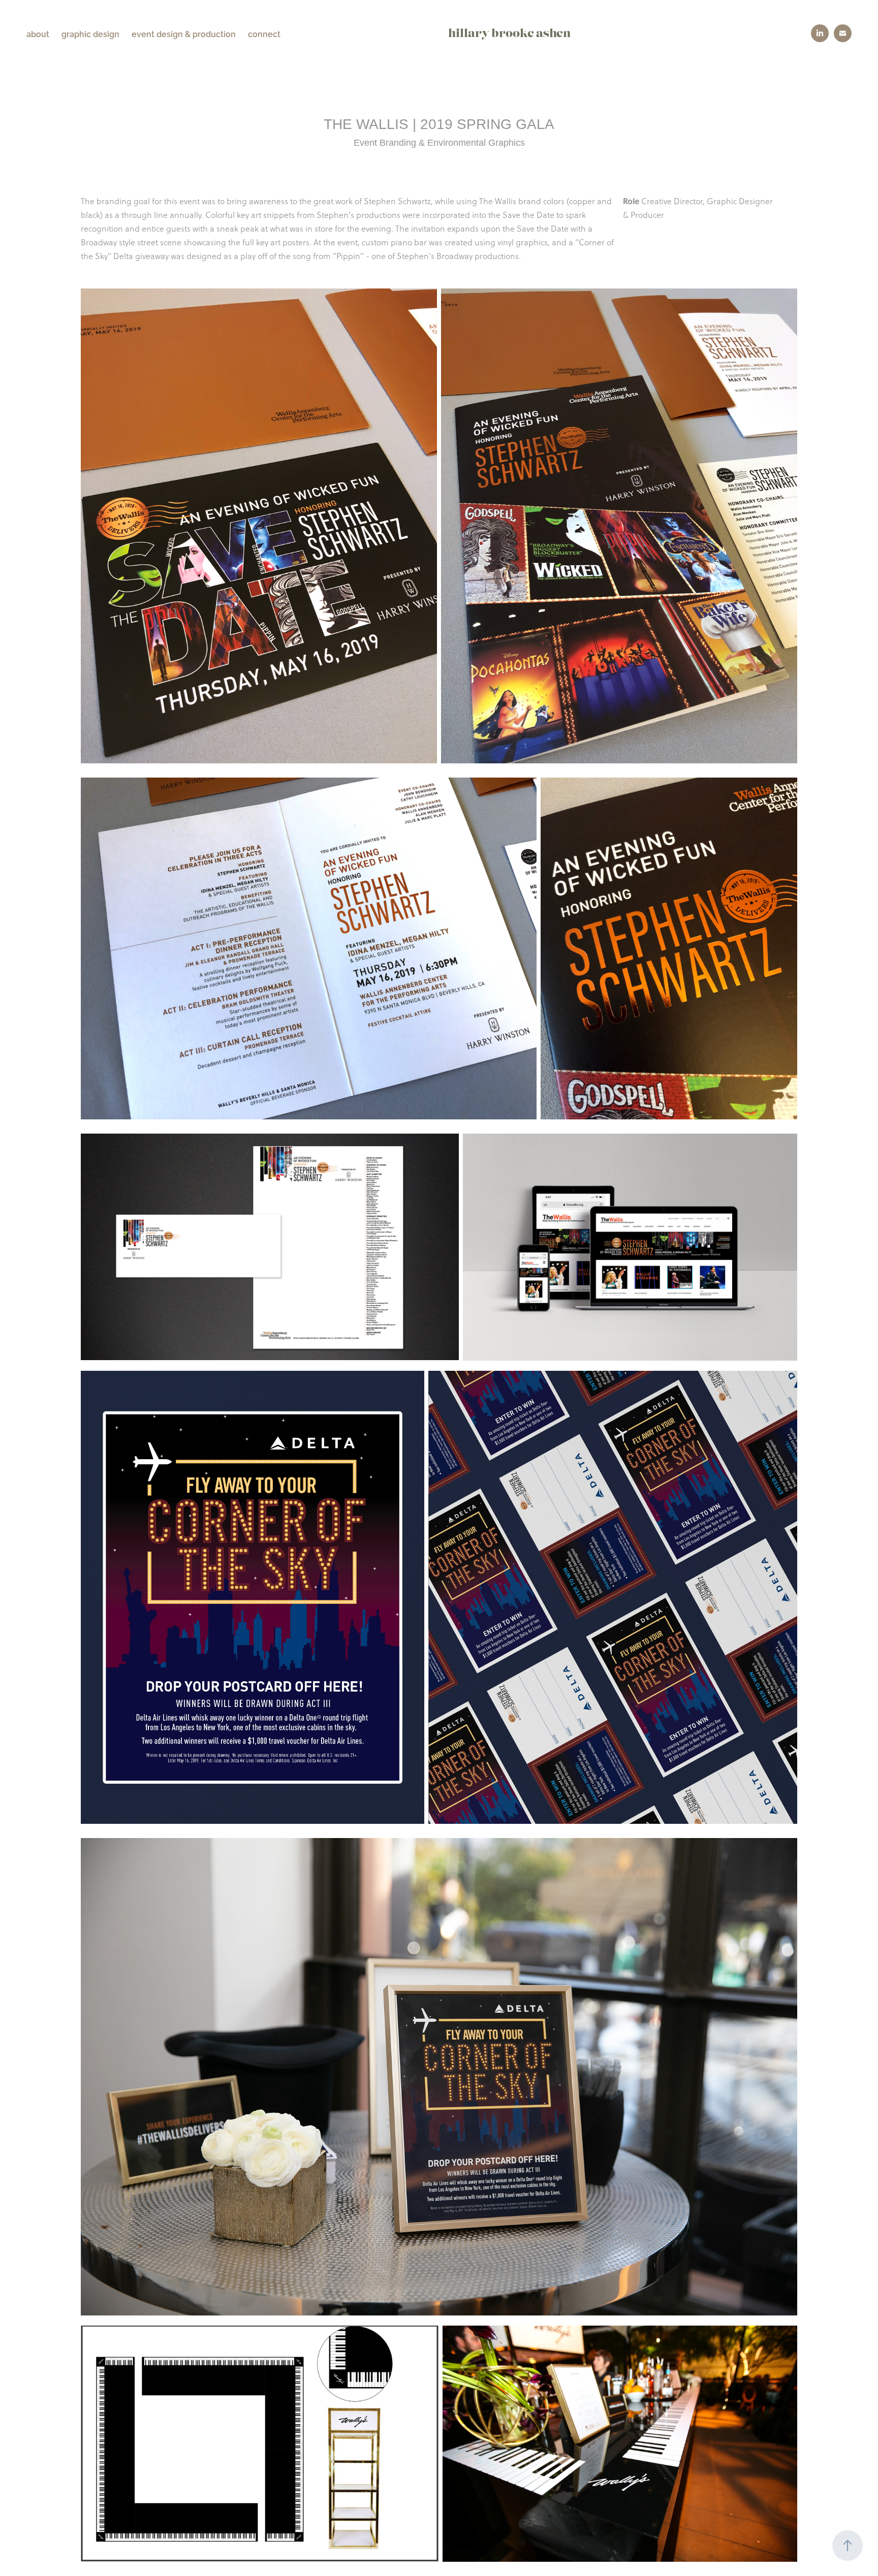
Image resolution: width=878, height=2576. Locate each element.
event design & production (184, 34)
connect (264, 34)
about (38, 34)
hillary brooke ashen (509, 34)
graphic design (90, 34)
